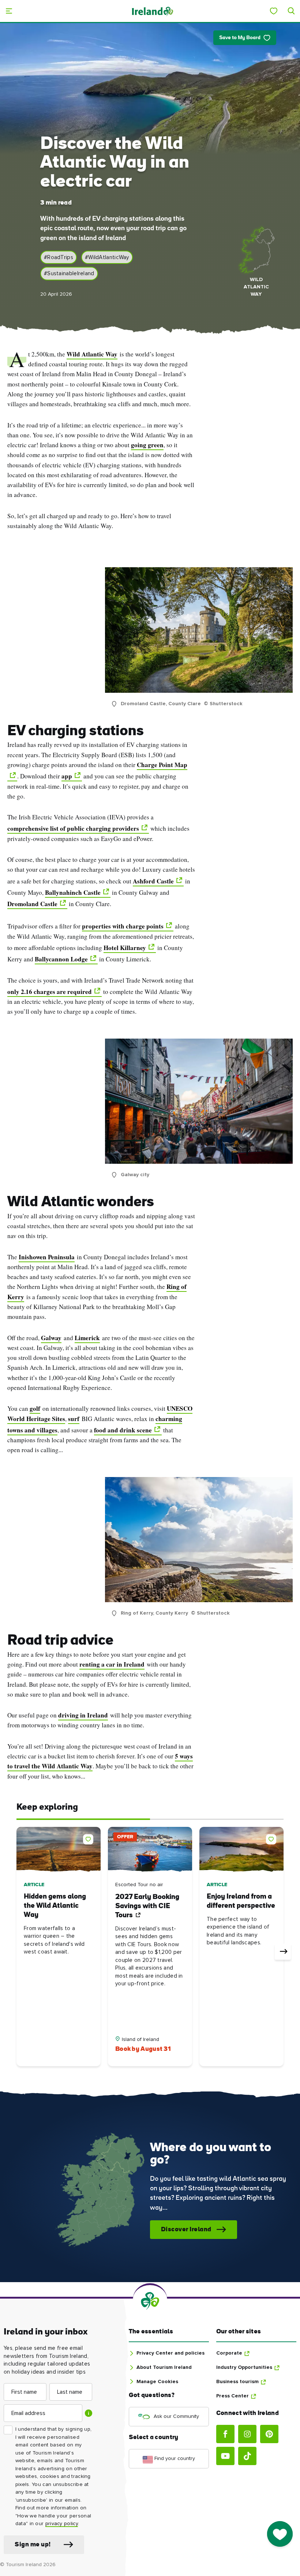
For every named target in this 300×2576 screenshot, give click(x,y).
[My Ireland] (274, 11)
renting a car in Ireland (112, 1664)
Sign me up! (33, 2545)
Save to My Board (240, 38)
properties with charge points (123, 926)
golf (35, 1408)
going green (147, 445)
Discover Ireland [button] (186, 2230)
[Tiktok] (247, 2456)
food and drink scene (123, 1430)
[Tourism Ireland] (152, 11)
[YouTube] (225, 2456)
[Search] (291, 11)
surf (74, 1419)
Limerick (87, 1338)
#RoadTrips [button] (59, 257)
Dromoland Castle (32, 904)
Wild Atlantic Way (92, 354)
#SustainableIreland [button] (69, 274)
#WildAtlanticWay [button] (107, 257)
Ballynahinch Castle (73, 892)
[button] (90, 1838)
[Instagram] (247, 2434)
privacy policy (62, 2524)
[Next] (283, 1952)
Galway (51, 1338)
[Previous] (17, 1952)
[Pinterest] (269, 2434)
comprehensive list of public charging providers (73, 828)
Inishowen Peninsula (47, 1257)
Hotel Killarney (125, 948)
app (67, 776)
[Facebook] (225, 2434)
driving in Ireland (83, 1715)
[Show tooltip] (89, 2413)
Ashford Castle (153, 881)
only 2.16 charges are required (50, 992)
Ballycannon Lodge (61, 959)
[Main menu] (9, 11)
